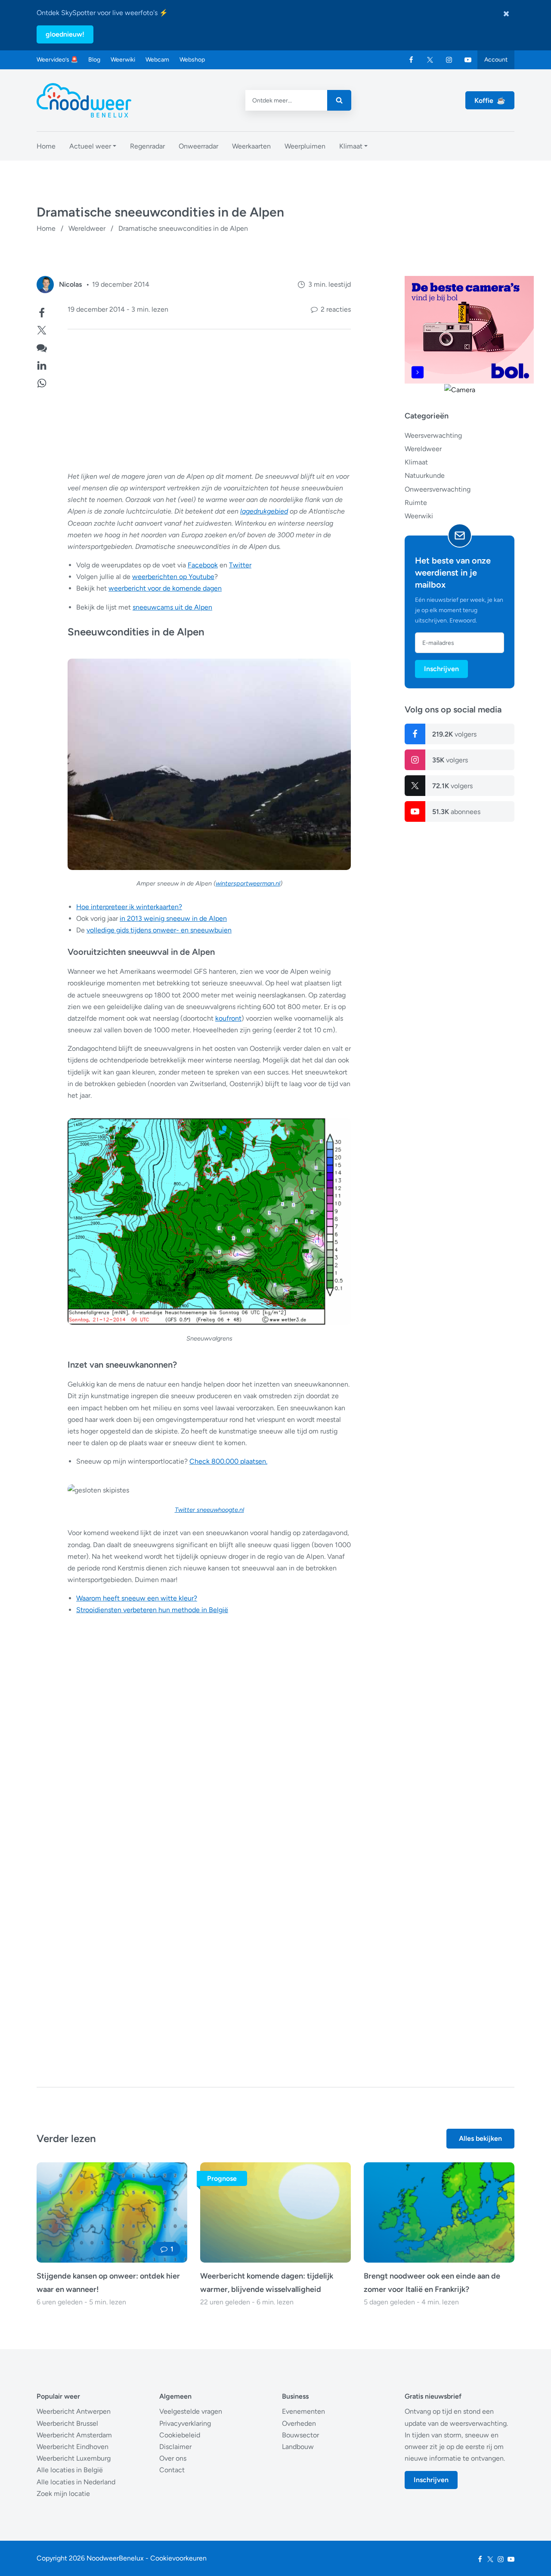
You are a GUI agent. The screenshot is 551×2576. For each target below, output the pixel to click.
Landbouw (298, 2447)
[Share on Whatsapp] (42, 382)
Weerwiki (123, 60)
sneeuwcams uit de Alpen (172, 607)
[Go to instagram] (449, 60)
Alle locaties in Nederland (76, 2482)
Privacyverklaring (185, 2423)
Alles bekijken (480, 2138)
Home (46, 228)
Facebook (203, 565)
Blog (94, 60)
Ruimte (416, 503)
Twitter (240, 565)
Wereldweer (87, 228)
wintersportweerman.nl (248, 883)
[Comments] (42, 347)
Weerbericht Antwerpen (74, 2411)
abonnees (456, 812)
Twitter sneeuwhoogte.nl (209, 1510)
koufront (228, 1018)
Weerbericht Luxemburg (74, 2458)
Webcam (157, 60)
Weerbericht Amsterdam (74, 2435)
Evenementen (303, 2411)
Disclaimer (175, 2447)
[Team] (45, 285)
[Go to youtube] (468, 60)
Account (496, 60)
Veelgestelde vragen (191, 2411)
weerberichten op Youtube (173, 577)
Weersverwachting (433, 435)
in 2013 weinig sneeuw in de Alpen (173, 918)
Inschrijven (441, 669)
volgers (454, 734)
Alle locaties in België (70, 2470)
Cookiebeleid (180, 2435)
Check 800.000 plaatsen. (228, 1461)
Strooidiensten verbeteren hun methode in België (152, 1610)
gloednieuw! (65, 34)
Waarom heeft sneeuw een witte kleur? (137, 1598)
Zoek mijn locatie (63, 2494)
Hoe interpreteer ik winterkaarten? (129, 907)
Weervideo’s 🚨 (57, 60)
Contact (172, 2470)
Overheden (299, 2423)
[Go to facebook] (411, 60)
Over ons (173, 2458)
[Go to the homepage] (84, 100)
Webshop (192, 60)
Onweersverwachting (438, 489)
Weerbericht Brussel (67, 2423)
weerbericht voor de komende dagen (165, 588)
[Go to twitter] (430, 60)
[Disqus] (194, 1935)
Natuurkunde (425, 475)
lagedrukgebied (264, 511)
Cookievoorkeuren (178, 2558)
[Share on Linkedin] (42, 364)
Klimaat (416, 462)
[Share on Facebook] (42, 312)
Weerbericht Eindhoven (73, 2447)
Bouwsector (300, 2435)
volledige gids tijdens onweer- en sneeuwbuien (159, 930)
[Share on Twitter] (42, 329)
